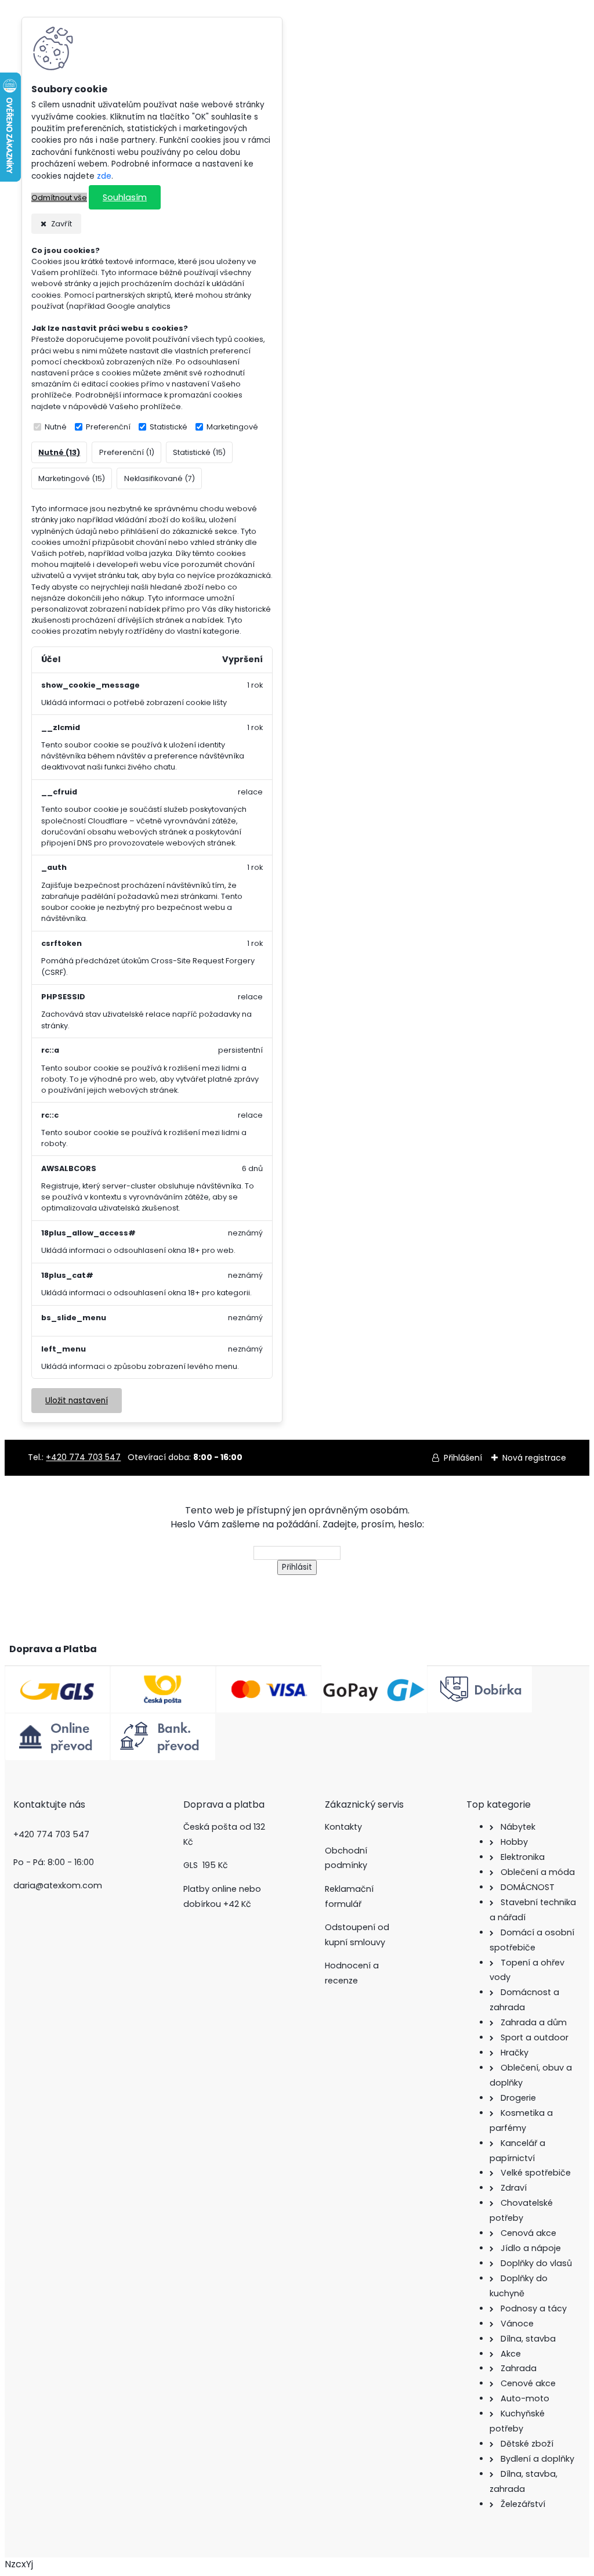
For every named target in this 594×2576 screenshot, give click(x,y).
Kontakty (343, 1827)
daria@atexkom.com (58, 1885)
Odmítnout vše (59, 198)
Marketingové (232, 427)
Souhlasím (125, 197)
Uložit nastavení (77, 1401)
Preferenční (108, 427)
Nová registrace (534, 1458)
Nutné (56, 427)
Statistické (169, 427)
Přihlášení (463, 1458)
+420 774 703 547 (83, 1457)
